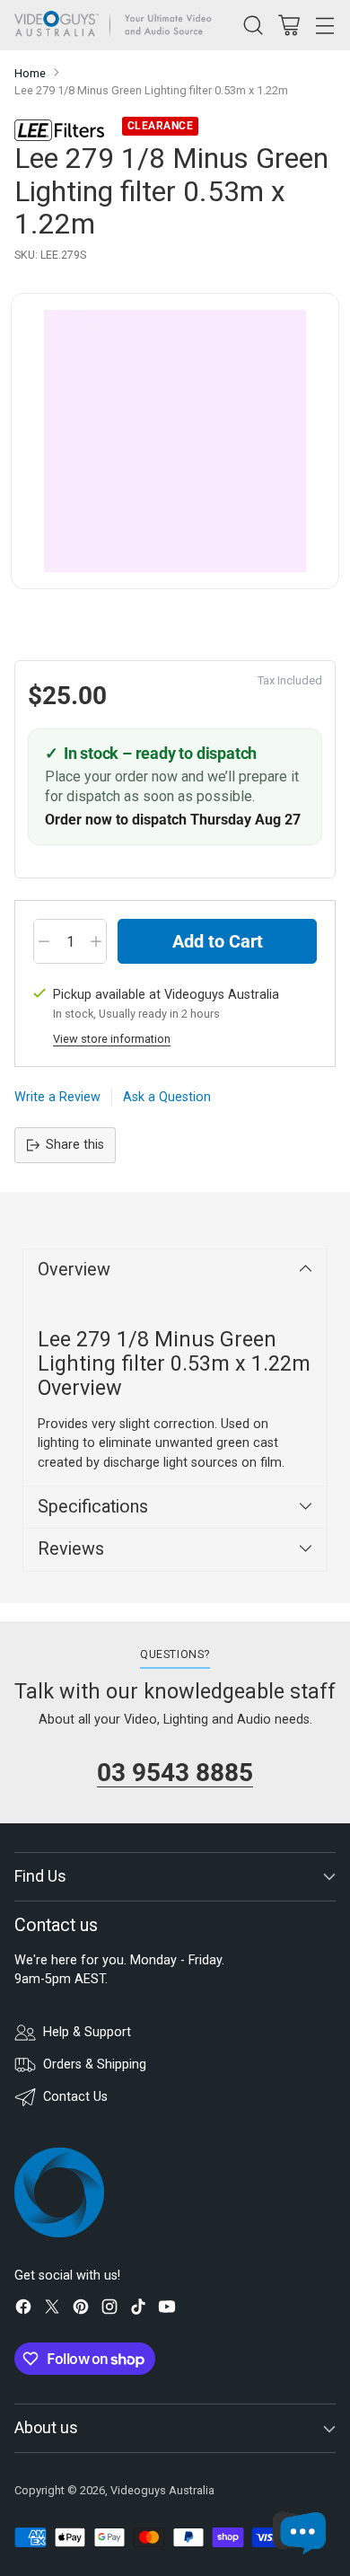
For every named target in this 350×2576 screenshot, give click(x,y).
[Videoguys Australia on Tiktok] (138, 2310)
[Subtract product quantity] (44, 941)
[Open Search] (253, 25)
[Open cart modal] (289, 25)
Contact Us (75, 2097)
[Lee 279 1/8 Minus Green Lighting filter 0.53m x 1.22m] (175, 441)
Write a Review (57, 1097)
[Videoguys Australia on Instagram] (109, 2310)
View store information (112, 1039)
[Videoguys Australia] (118, 25)
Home (30, 73)
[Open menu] (324, 25)
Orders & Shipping (95, 2064)
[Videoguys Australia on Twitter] (52, 2310)
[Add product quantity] (96, 941)
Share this (75, 1145)
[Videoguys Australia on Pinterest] (81, 2310)
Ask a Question (167, 1097)
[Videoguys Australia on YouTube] (167, 2310)
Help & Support (87, 2032)
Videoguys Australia (162, 2490)
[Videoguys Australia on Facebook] (23, 2310)
